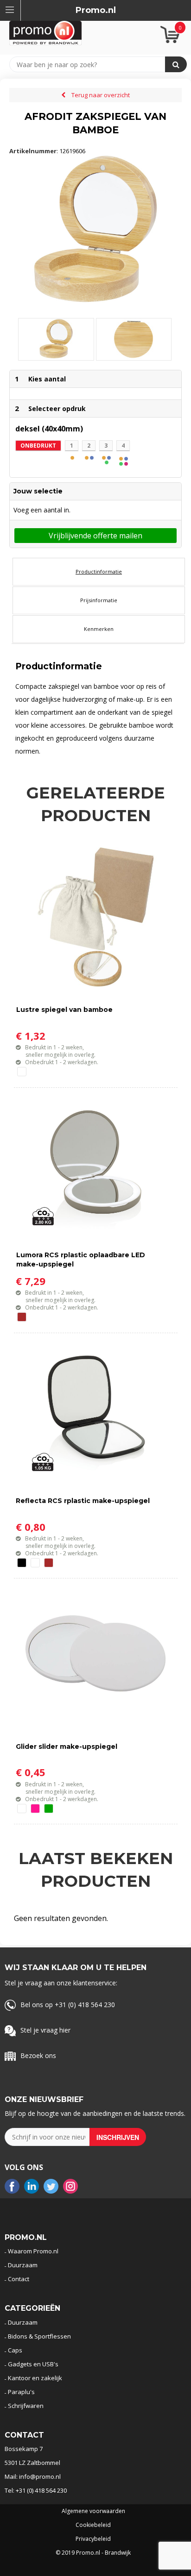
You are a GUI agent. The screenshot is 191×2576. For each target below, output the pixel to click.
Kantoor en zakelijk (35, 2378)
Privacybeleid (93, 2539)
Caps (15, 2350)
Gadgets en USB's (33, 2364)
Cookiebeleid (93, 2525)
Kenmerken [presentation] (99, 629)
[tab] (99, 572)
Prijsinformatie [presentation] (99, 600)
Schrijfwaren (26, 2406)
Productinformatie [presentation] (99, 571)
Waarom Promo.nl (33, 2251)
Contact (19, 2279)
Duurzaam (23, 2265)
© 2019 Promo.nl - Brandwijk (93, 2553)
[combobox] (92, 64)
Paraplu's (21, 2392)
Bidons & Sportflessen (39, 2336)
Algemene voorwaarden (93, 2511)
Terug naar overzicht (101, 95)
